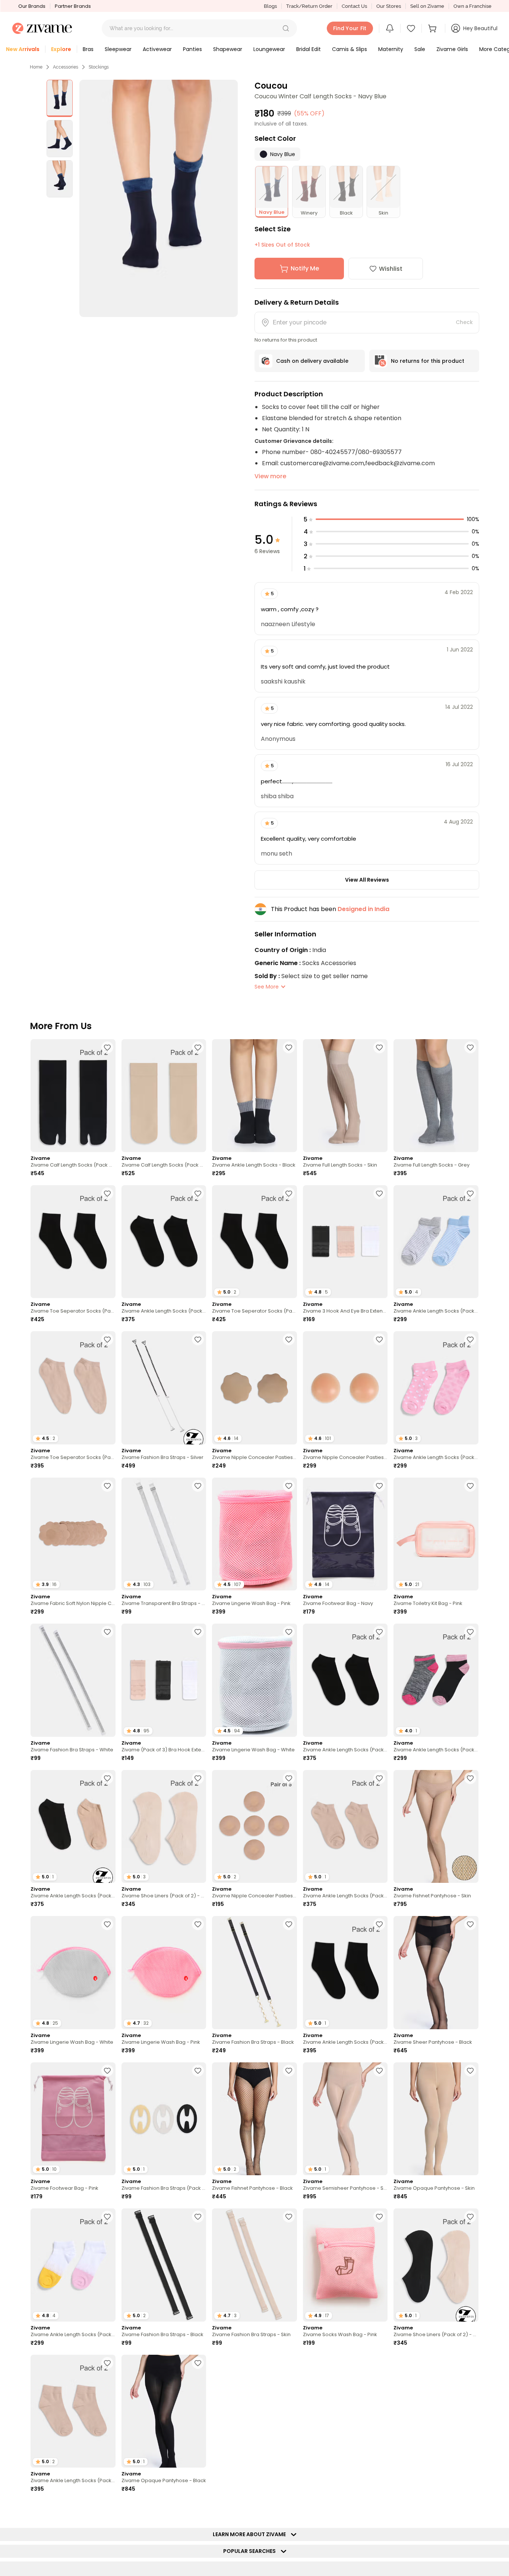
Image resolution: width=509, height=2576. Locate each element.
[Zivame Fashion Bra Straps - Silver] (164, 1388)
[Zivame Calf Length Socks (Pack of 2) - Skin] (164, 1096)
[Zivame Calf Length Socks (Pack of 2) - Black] (73, 1096)
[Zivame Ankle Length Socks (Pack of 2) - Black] (164, 1242)
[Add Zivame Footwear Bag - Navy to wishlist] (379, 1486)
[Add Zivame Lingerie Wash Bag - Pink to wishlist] (289, 1486)
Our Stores (389, 6)
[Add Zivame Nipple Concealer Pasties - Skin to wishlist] (289, 1339)
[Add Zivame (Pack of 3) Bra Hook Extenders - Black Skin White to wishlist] (198, 1632)
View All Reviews (367, 880)
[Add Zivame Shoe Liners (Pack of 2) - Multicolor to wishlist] (470, 2217)
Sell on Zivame (427, 6)
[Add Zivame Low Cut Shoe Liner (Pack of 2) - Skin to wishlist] (289, 2363)
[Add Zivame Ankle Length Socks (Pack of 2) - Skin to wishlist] (379, 1778)
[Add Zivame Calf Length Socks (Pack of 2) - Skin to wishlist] (198, 1047)
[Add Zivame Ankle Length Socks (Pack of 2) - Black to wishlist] (198, 1193)
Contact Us (354, 6)
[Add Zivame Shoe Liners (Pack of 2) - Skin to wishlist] (198, 1778)
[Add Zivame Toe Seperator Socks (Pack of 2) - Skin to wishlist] (107, 1339)
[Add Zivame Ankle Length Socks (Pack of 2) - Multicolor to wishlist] (470, 1193)
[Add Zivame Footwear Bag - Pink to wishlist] (107, 2071)
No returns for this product (428, 361)
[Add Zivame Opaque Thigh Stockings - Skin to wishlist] (470, 2509)
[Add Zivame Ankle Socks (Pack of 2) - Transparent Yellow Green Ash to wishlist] (379, 2509)
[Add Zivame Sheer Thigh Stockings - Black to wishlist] (107, 2509)
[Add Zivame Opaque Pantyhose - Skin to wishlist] (470, 2071)
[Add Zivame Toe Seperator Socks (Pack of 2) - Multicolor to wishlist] (470, 2363)
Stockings (99, 67)
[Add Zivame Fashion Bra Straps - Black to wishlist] (289, 1924)
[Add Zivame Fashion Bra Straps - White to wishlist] (107, 1632)
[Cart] (433, 28)
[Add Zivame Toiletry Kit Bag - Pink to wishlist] (470, 1486)
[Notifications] (390, 28)
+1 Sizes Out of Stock (282, 245)
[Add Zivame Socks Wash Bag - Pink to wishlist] (379, 2217)
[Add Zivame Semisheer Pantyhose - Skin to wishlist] (379, 2071)
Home (36, 67)
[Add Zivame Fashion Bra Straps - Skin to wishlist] (289, 2217)
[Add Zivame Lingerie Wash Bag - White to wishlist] (289, 1632)
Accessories (66, 67)
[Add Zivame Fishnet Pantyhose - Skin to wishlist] (470, 1778)
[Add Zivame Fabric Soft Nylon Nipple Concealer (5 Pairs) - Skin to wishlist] (107, 1486)
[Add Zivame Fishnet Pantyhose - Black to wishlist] (289, 2071)
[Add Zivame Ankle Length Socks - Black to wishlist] (289, 1047)
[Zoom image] (159, 198)
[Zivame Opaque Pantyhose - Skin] (436, 2119)
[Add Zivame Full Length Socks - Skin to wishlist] (379, 1047)
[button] (286, 28)
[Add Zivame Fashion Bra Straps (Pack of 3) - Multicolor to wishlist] (198, 2071)
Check (464, 322)
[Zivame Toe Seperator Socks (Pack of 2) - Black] (73, 1242)
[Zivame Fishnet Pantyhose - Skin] (436, 1826)
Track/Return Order (309, 6)
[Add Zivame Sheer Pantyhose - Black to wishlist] (470, 1924)
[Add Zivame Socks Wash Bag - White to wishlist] (198, 2509)
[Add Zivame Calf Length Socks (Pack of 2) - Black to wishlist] (107, 1047)
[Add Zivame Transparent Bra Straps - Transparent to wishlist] (198, 1486)
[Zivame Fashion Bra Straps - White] (73, 1680)
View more (270, 476)
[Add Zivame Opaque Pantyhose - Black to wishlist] (198, 2363)
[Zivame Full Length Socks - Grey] (436, 1096)
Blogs (270, 6)
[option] (60, 98)
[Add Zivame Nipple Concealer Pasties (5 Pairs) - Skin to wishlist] (289, 1778)
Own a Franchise (472, 6)
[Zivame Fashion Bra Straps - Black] (255, 1972)
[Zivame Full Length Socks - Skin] (345, 1096)
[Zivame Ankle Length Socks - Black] (255, 1096)
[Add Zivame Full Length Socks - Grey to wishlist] (470, 1047)
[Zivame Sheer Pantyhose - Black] (436, 1972)
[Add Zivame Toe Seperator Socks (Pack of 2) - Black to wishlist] (107, 1193)
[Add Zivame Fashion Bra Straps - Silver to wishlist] (198, 1339)
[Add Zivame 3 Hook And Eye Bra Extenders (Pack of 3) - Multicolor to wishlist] (379, 1193)
